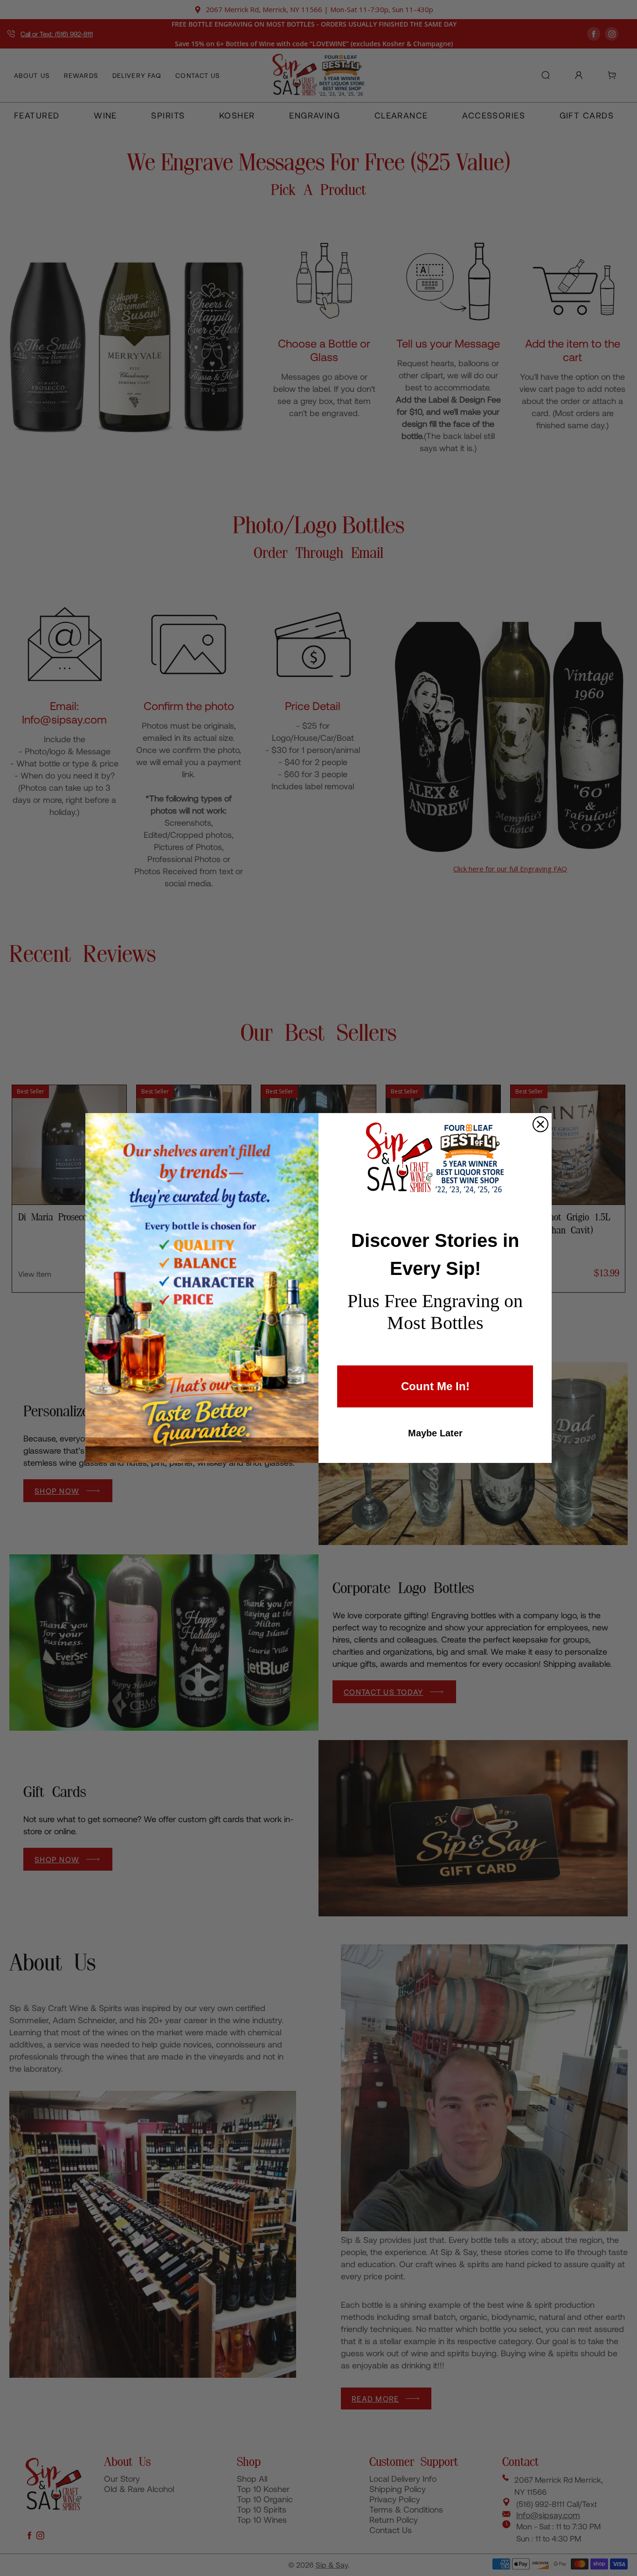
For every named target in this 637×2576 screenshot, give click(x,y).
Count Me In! (435, 1386)
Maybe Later (435, 1433)
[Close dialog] (540, 1124)
